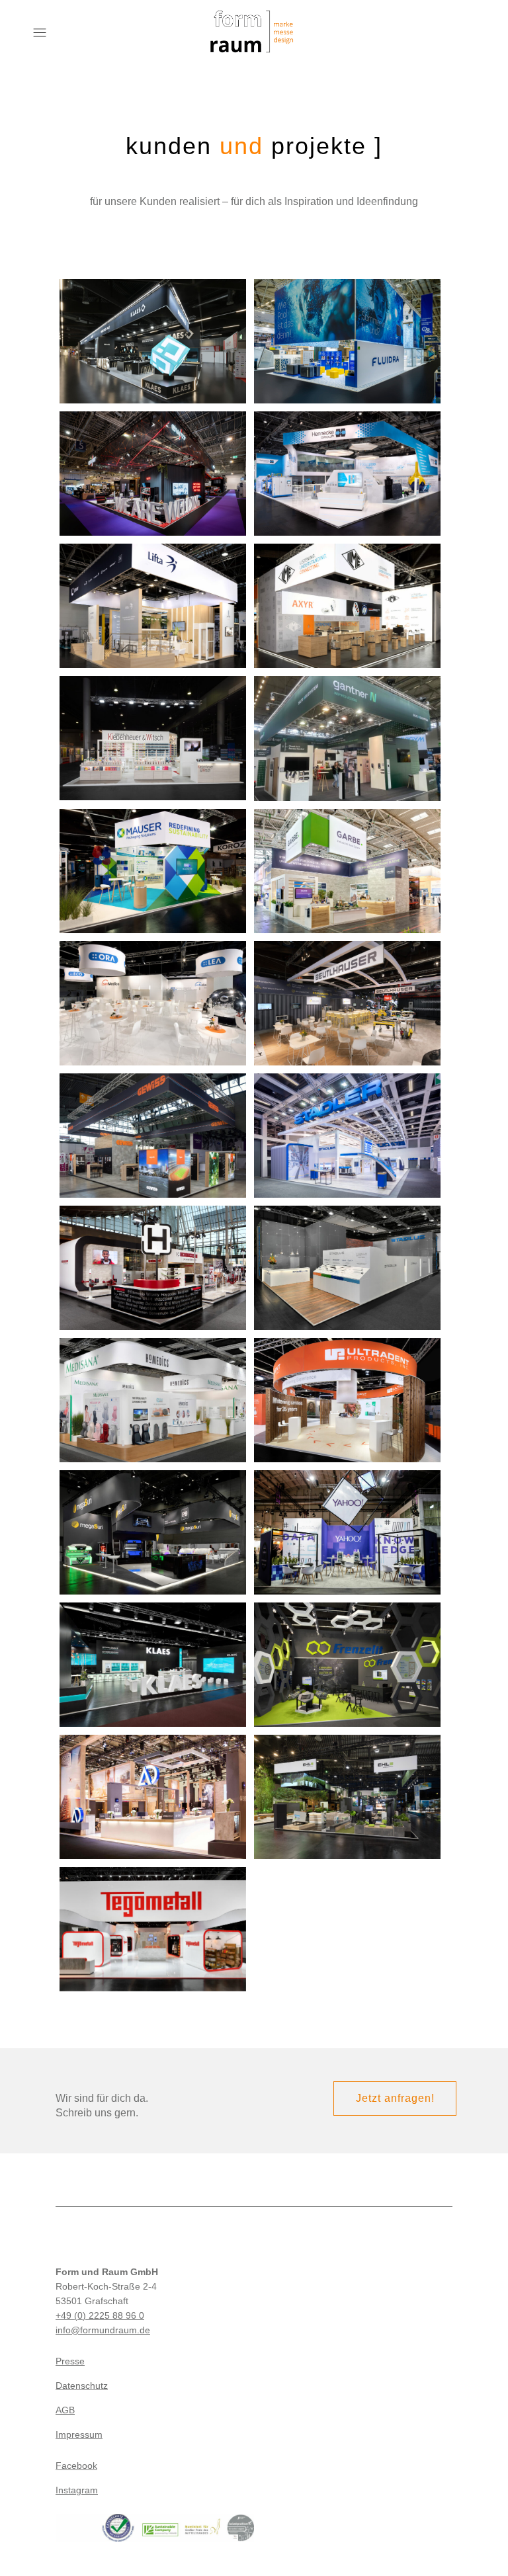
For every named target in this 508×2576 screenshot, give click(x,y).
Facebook (76, 2466)
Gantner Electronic (347, 723)
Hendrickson (153, 1252)
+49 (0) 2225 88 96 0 (100, 2315)
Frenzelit (348, 1649)
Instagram (77, 2490)
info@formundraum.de (103, 2330)
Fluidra (347, 326)
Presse (70, 2361)
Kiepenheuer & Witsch (153, 723)
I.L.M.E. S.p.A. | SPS (347, 590)
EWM (153, 458)
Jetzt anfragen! (395, 2098)
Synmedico (153, 988)
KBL (153, 1517)
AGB (65, 2410)
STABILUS (348, 1252)
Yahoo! (348, 1510)
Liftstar (153, 590)
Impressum (79, 2434)
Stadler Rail (348, 1120)
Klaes (153, 318)
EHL (348, 1781)
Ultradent (347, 1385)
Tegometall (153, 1906)
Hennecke (347, 458)
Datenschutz (82, 2386)
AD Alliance (153, 1781)
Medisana (153, 1385)
